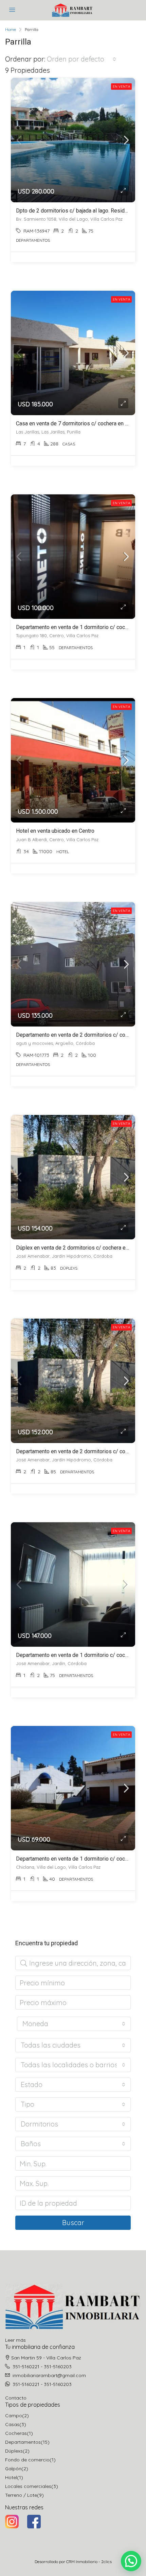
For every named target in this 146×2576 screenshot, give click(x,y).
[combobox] (81, 59)
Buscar (73, 2223)
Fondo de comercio (27, 2460)
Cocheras (16, 2433)
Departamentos (23, 2442)
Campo (14, 2416)
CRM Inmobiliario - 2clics (89, 2562)
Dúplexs (14, 2451)
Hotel (11, 2477)
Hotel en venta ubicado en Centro (55, 831)
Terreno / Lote (21, 2495)
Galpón (13, 2469)
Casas (12, 2424)
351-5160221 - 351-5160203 (42, 2367)
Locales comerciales (28, 2486)
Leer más (15, 2340)
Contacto (16, 2398)
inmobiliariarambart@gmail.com (49, 2375)
